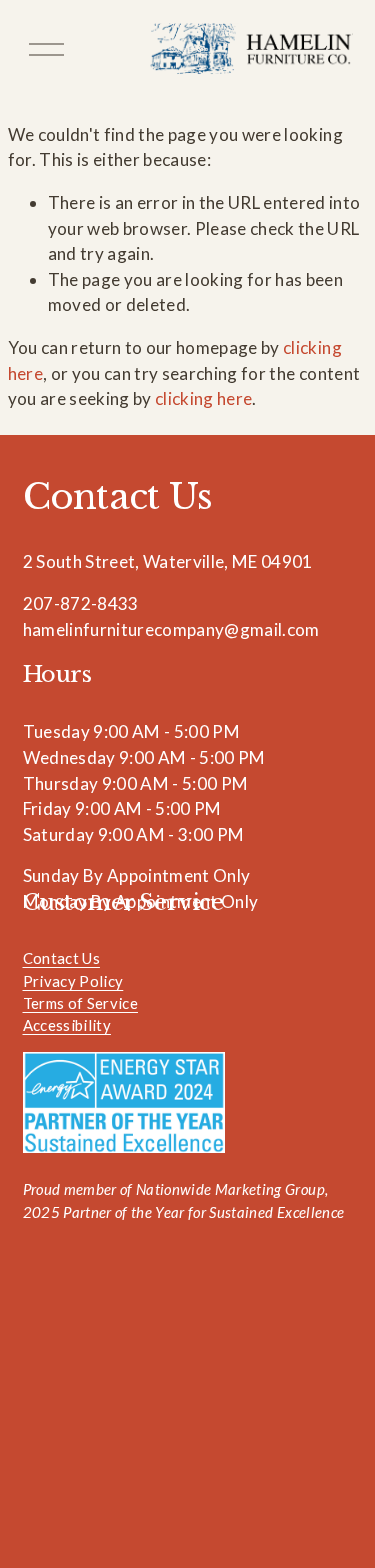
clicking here (203, 398)
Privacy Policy (73, 981)
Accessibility (67, 1025)
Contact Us (61, 958)
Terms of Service (80, 1003)
